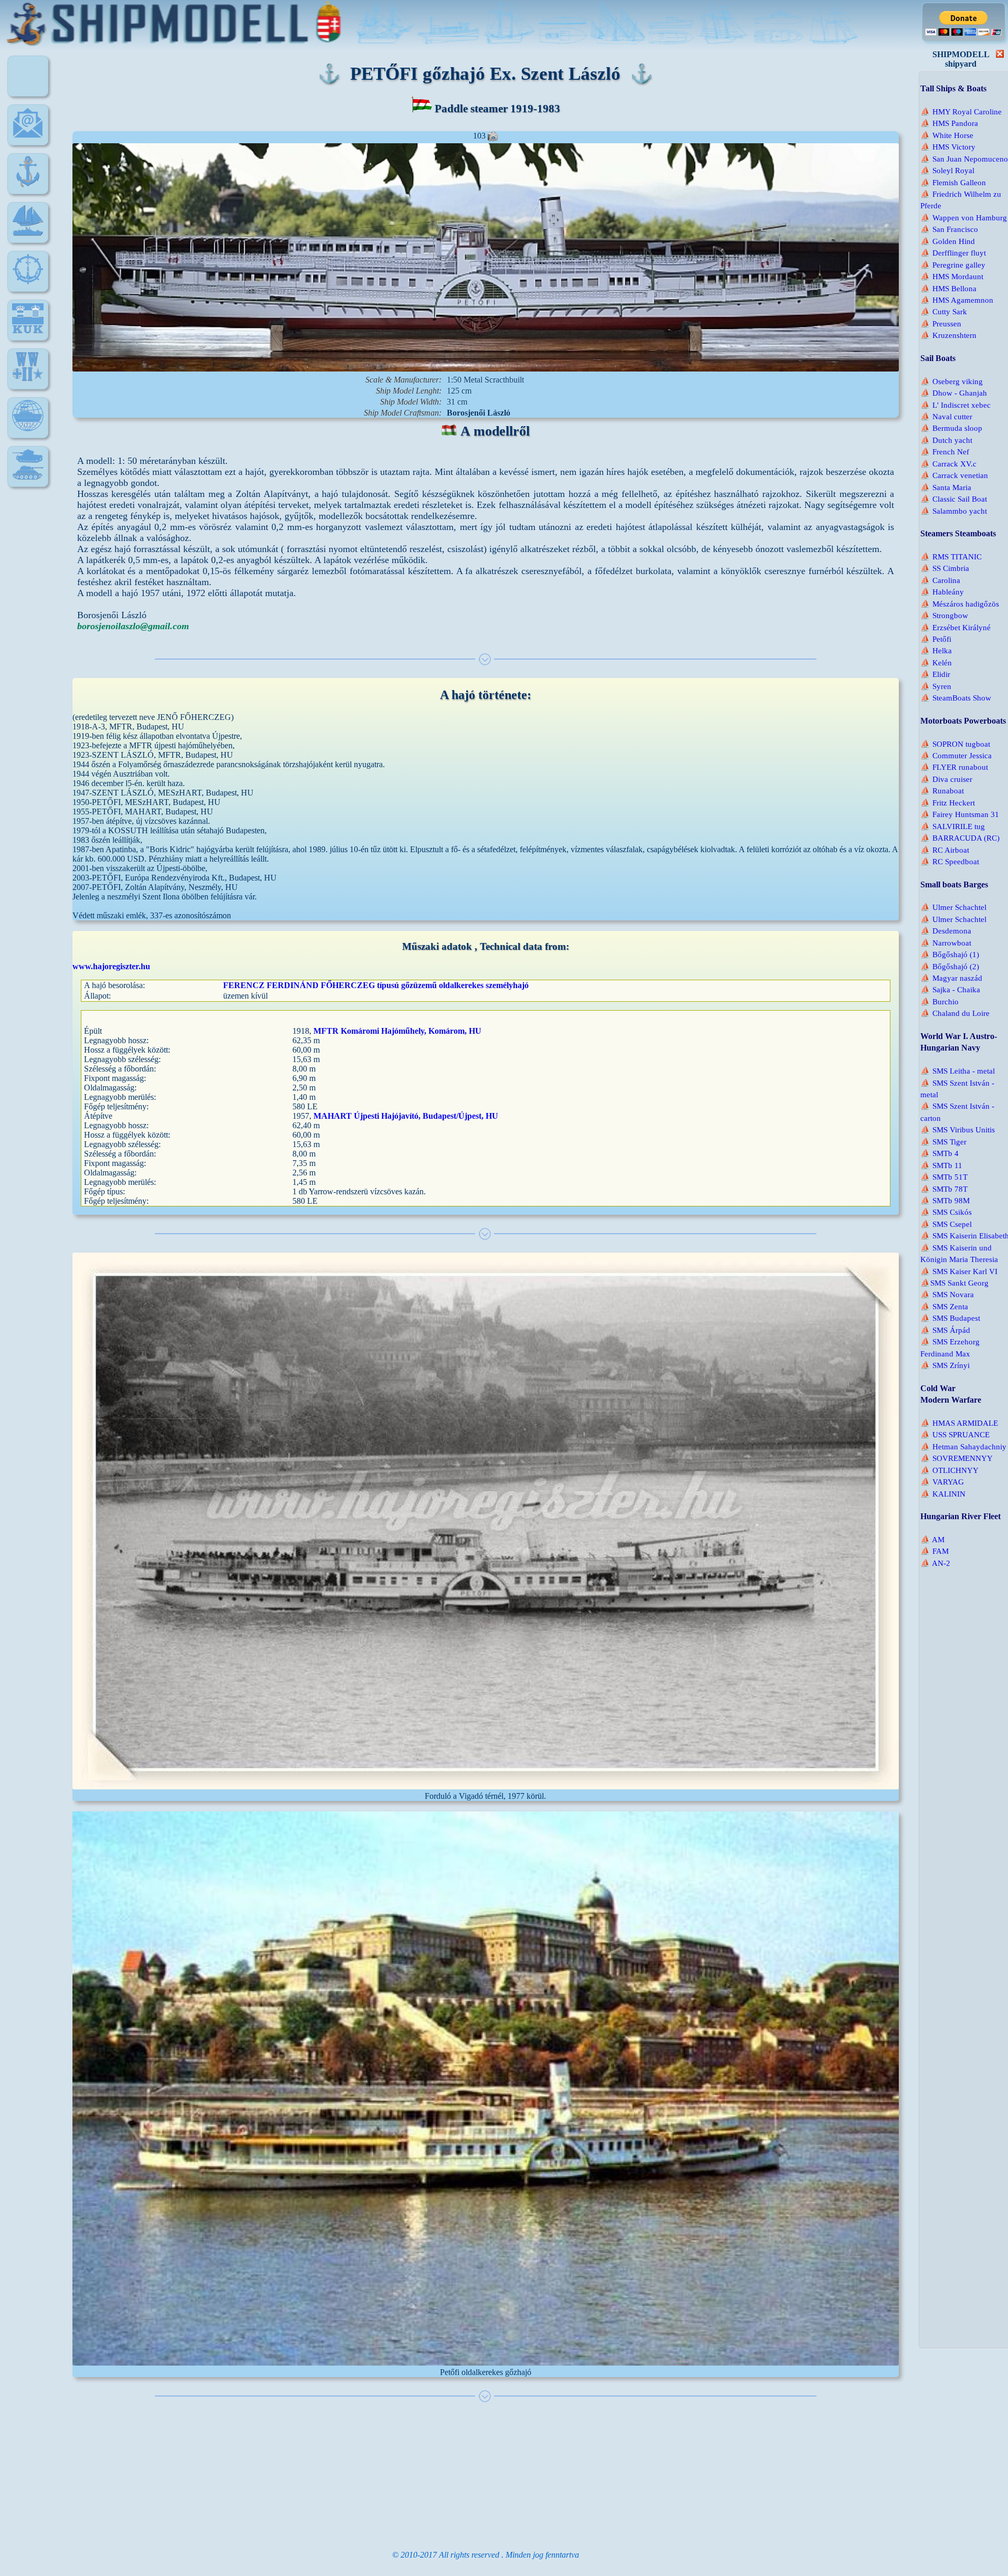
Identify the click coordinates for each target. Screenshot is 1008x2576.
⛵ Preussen (941, 324)
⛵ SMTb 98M (945, 1201)
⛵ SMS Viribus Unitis (958, 1130)
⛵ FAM (934, 1551)
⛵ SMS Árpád (945, 1330)
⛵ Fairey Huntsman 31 (960, 814)
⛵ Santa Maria (946, 487)
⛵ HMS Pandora (949, 123)
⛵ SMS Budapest (950, 1318)
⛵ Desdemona (946, 931)
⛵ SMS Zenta (944, 1307)
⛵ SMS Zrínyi (945, 1365)
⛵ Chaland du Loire (955, 1013)
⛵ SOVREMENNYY (957, 1458)
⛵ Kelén (936, 663)
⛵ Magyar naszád (951, 978)
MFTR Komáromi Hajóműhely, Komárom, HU (397, 1031)
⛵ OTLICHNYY (949, 1470)
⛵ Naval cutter (946, 417)
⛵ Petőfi (936, 639)
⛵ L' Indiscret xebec (955, 405)
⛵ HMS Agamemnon (957, 300)
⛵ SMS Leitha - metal (958, 1071)
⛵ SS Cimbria (945, 568)
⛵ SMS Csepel (946, 1224)
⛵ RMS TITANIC (951, 557)
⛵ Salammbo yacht (954, 511)
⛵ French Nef (945, 452)
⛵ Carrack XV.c (948, 464)
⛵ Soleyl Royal (947, 171)
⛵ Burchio (939, 1002)
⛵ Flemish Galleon (953, 183)
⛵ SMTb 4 (939, 1153)
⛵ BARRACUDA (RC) (960, 838)
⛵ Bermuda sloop (951, 428)
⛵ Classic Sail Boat (954, 499)
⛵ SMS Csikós (946, 1212)
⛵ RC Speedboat (950, 862)
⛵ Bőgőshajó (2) (950, 967)
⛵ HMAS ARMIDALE (959, 1423)
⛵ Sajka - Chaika (950, 990)
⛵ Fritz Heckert (948, 803)
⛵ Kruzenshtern (948, 335)
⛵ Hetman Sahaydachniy (963, 1447)
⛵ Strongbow (944, 616)
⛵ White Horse (947, 135)
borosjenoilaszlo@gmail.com (133, 626)
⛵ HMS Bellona (948, 289)
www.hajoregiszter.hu (111, 966)
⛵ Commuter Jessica (956, 756)
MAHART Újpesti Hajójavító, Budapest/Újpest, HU (406, 1116)
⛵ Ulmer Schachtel (953, 907)
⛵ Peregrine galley (953, 265)
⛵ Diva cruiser (946, 779)
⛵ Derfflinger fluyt (953, 253)
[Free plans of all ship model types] (28, 233)
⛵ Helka (936, 651)
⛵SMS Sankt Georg (954, 1283)
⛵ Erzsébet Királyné (955, 628)
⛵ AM (932, 1540)
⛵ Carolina (940, 580)
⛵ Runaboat (942, 791)
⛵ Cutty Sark (944, 312)
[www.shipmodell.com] (28, 184)
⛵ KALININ (943, 1494)
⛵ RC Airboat (945, 850)
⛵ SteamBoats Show (956, 698)
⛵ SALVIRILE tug (953, 826)
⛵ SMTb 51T (944, 1177)
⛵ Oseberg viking (952, 381)
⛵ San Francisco (949, 229)
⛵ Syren (936, 686)
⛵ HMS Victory (948, 147)
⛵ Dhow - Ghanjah (954, 393)
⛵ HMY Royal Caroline (961, 112)
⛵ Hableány (942, 592)
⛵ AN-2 (935, 1563)
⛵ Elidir (935, 674)
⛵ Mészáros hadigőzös (960, 604)
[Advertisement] (494, 2476)
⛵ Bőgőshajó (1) (950, 955)
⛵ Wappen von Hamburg (964, 218)
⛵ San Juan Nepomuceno (964, 159)
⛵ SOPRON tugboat (955, 744)
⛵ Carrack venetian (954, 475)
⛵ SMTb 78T (944, 1189)
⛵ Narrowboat (946, 943)
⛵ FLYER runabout (954, 767)
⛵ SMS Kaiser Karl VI (959, 1271)
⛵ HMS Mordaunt (952, 277)
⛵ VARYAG (942, 1482)
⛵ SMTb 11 (941, 1165)
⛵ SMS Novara (947, 1295)
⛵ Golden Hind (948, 241)
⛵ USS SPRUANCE (955, 1435)
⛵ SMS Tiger (943, 1142)
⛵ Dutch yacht (946, 440)
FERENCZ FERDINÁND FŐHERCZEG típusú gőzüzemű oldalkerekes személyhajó (376, 985)
